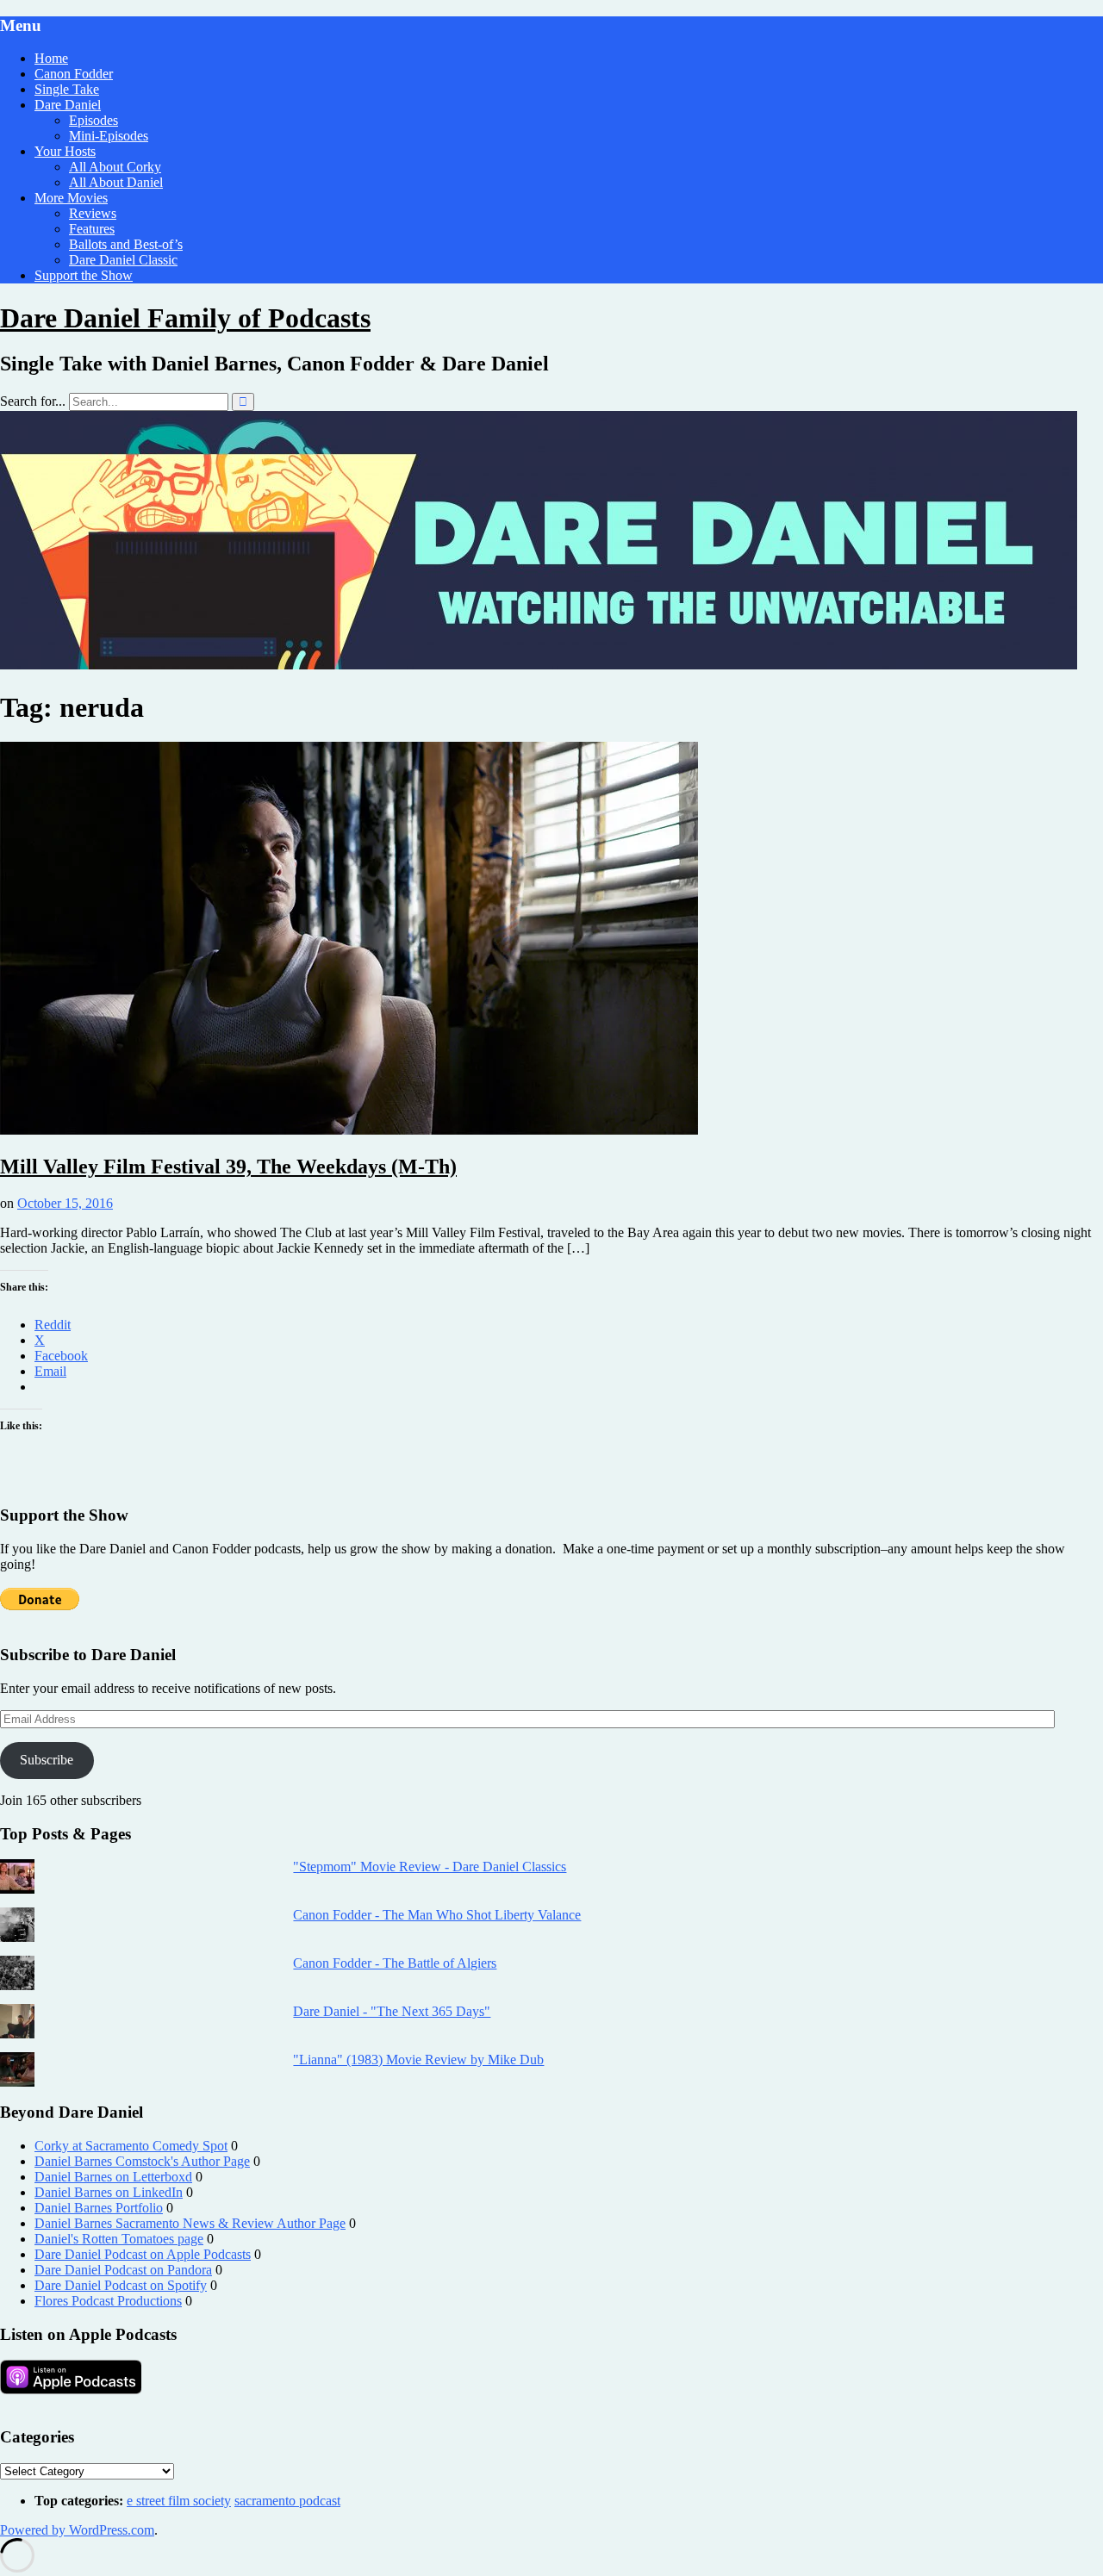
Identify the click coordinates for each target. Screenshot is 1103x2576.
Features (92, 229)
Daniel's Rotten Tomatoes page (119, 2239)
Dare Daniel (68, 105)
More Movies (71, 198)
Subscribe (47, 1760)
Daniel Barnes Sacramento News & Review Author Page (190, 2223)
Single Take (67, 89)
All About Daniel (116, 182)
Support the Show (84, 275)
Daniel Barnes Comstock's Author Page (142, 2161)
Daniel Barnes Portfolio (99, 2208)
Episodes (93, 120)
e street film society (179, 2501)
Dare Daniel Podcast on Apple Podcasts (143, 2254)
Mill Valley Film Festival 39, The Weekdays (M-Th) (228, 1167)
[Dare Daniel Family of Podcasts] (539, 665)
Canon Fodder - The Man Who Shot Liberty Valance (437, 1915)
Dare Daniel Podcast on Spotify (121, 2285)
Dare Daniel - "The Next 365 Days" (392, 2011)
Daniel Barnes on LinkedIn (109, 2192)
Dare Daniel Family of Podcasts (185, 318)
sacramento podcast (287, 2501)
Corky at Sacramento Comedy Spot (131, 2146)
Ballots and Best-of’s (126, 244)
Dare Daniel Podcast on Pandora (123, 2270)
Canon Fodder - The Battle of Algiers (395, 1963)
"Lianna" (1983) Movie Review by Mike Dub (418, 2060)
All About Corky (115, 167)
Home (51, 58)
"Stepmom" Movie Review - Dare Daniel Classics (430, 1867)
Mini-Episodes (109, 136)
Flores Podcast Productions (108, 2301)
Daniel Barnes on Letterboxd (113, 2177)
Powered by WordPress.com (77, 2530)
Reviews (93, 213)
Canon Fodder (74, 74)
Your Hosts (65, 151)
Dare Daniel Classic (123, 260)
